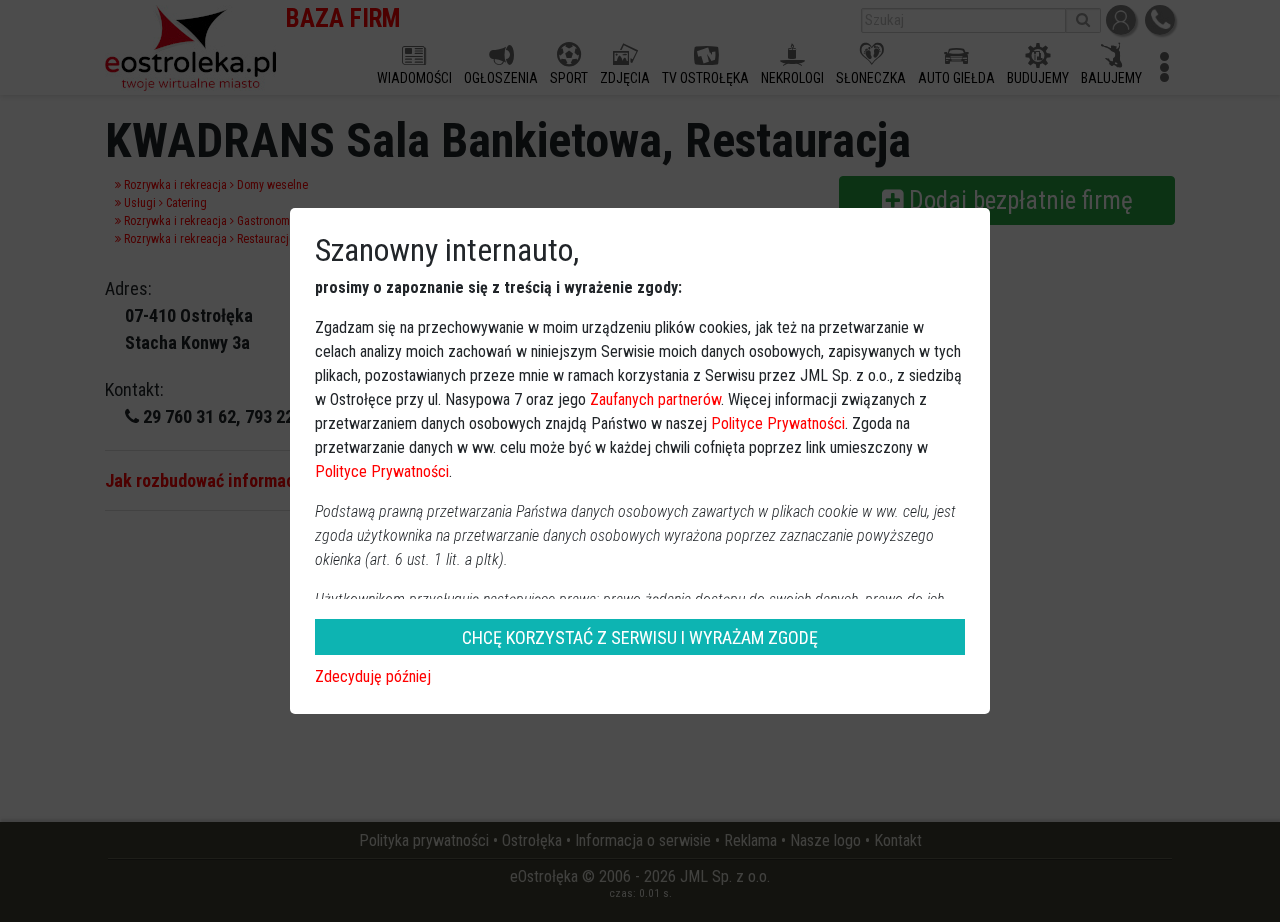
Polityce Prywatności (778, 423)
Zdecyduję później (373, 676)
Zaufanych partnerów (655, 399)
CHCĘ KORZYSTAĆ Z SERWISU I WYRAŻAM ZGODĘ (640, 637)
